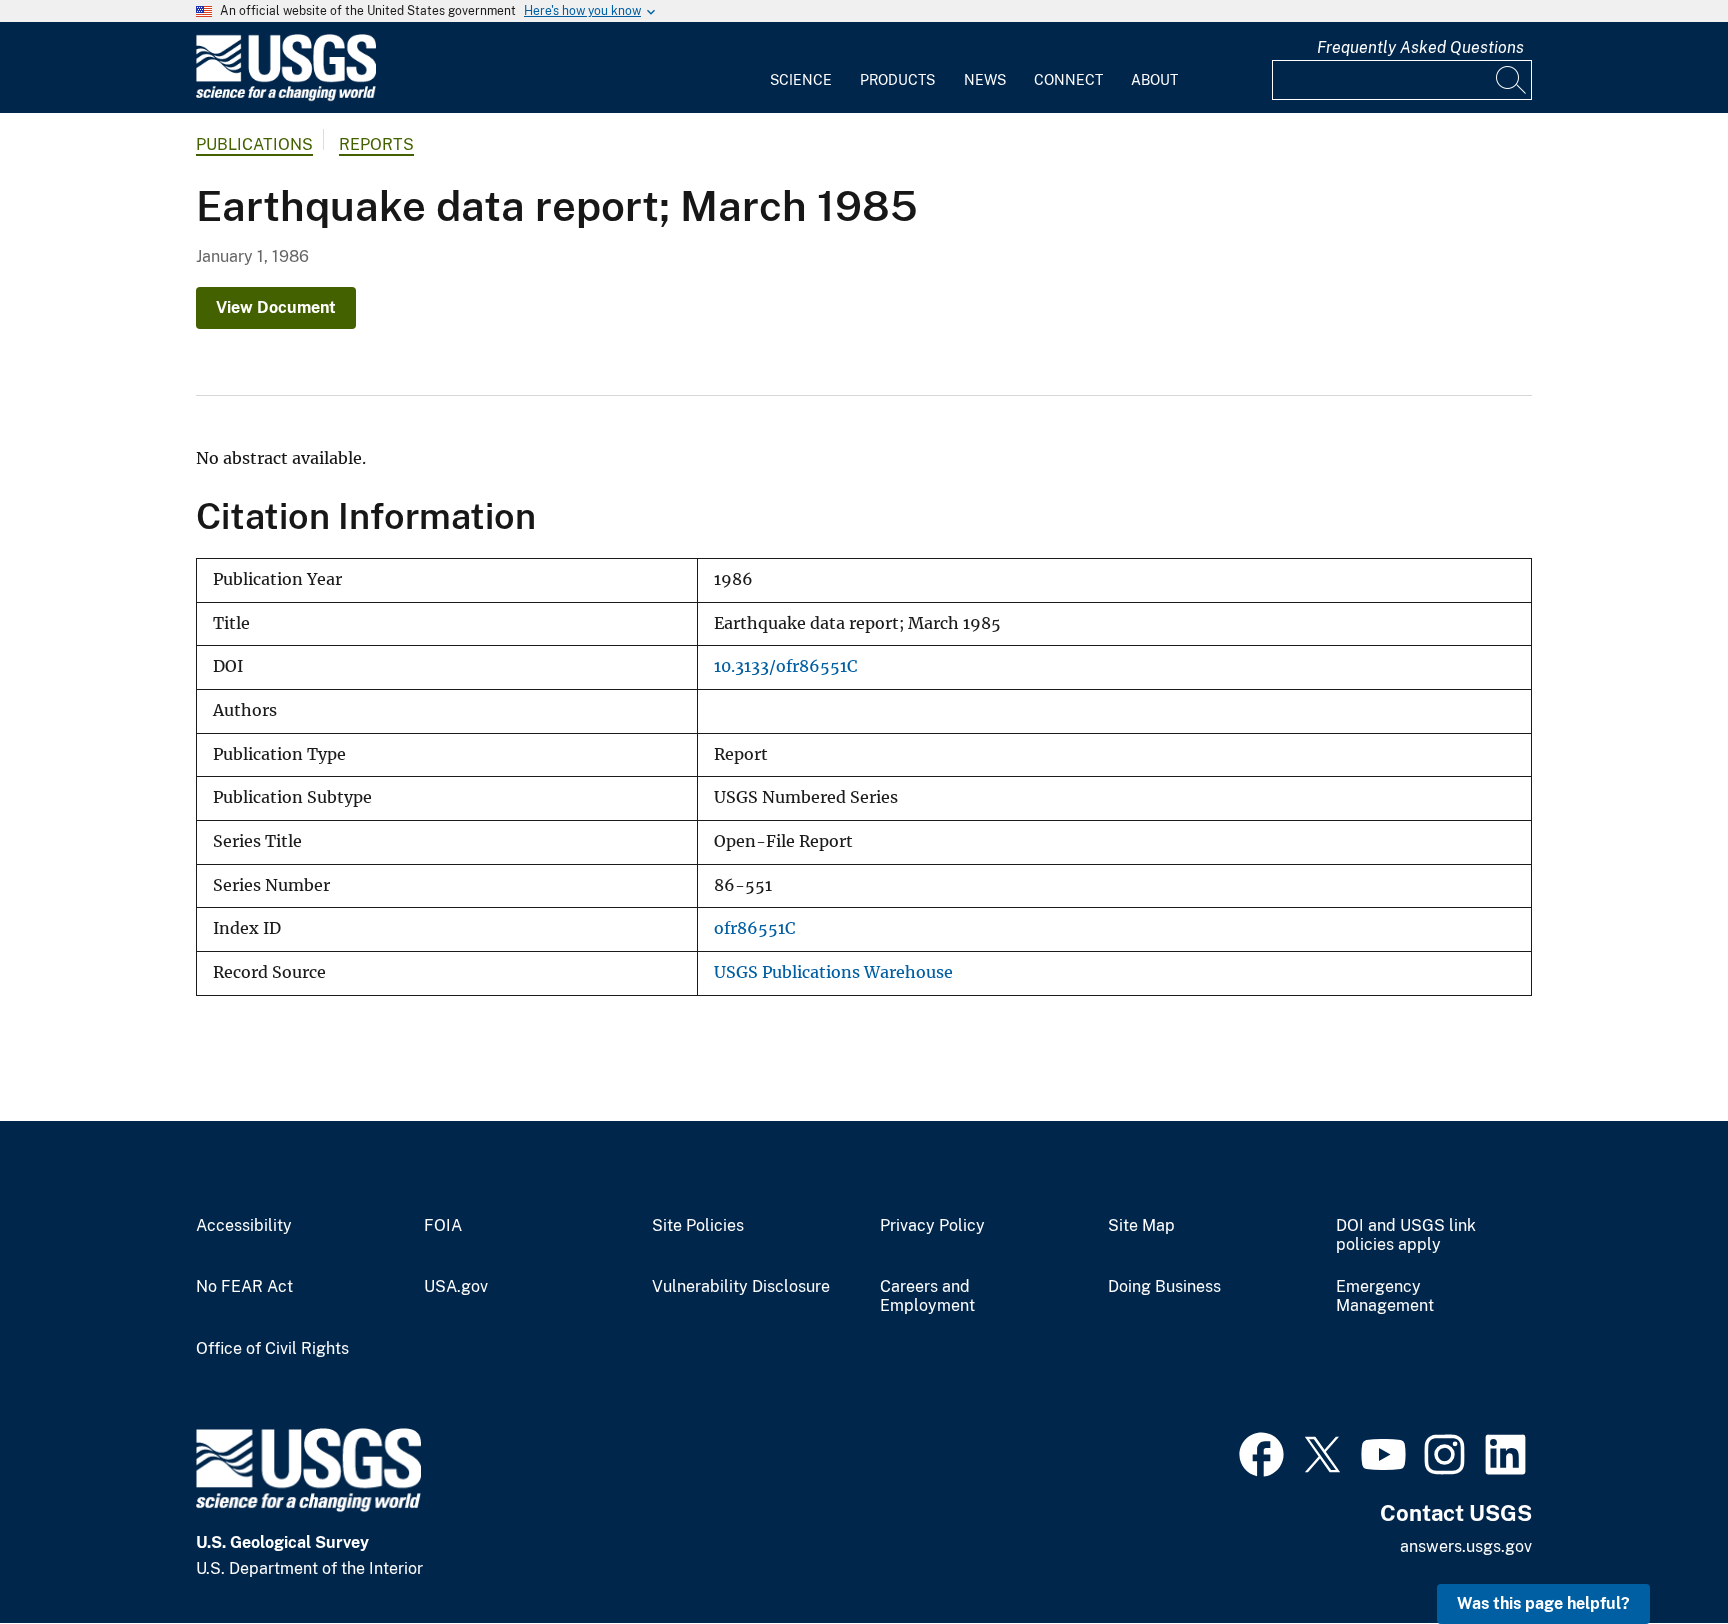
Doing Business (1164, 1287)
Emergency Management (1385, 1296)
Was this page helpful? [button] (1543, 1603)
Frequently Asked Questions (1420, 47)
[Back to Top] (1655, 1551)
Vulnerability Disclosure (741, 1287)
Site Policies (698, 1226)
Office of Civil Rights (272, 1349)
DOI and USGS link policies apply (1406, 1235)
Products (897, 80)
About (1154, 80)
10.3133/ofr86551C (785, 666)
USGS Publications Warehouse (833, 972)
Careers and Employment (927, 1296)
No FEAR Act (244, 1287)
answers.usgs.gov (1466, 1546)
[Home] (286, 96)
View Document (276, 307)
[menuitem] (801, 68)
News (985, 80)
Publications (254, 144)
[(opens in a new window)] (1261, 1452)
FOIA (443, 1226)
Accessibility (244, 1226)
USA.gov (456, 1287)
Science (801, 80)
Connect (1068, 80)
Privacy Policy (932, 1226)
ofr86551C (754, 928)
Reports (376, 144)
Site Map (1141, 1226)
